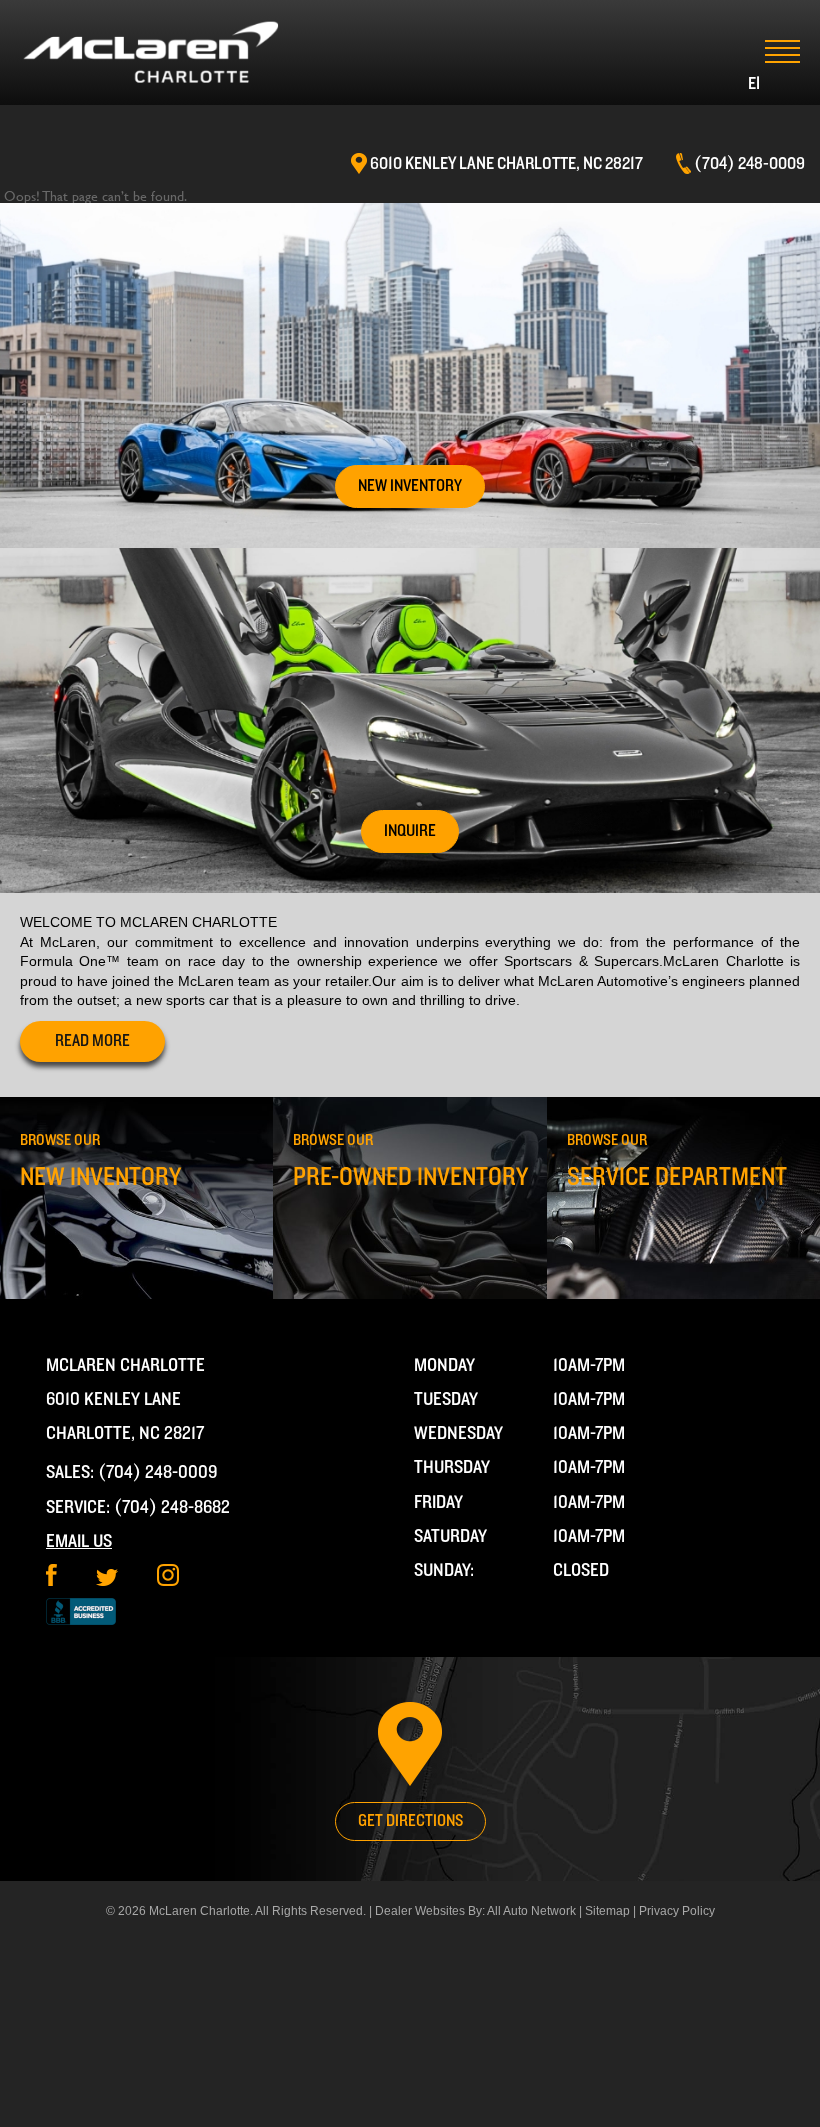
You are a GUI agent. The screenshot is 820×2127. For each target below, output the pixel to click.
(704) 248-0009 (158, 1472)
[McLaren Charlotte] (150, 52)
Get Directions (410, 1821)
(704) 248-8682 (172, 1507)
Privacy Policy (677, 1911)
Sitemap (607, 1911)
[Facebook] (51, 1581)
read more (92, 1041)
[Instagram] (168, 1581)
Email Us (79, 1541)
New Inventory (410, 486)
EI (754, 84)
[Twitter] (107, 1581)
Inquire (410, 831)
